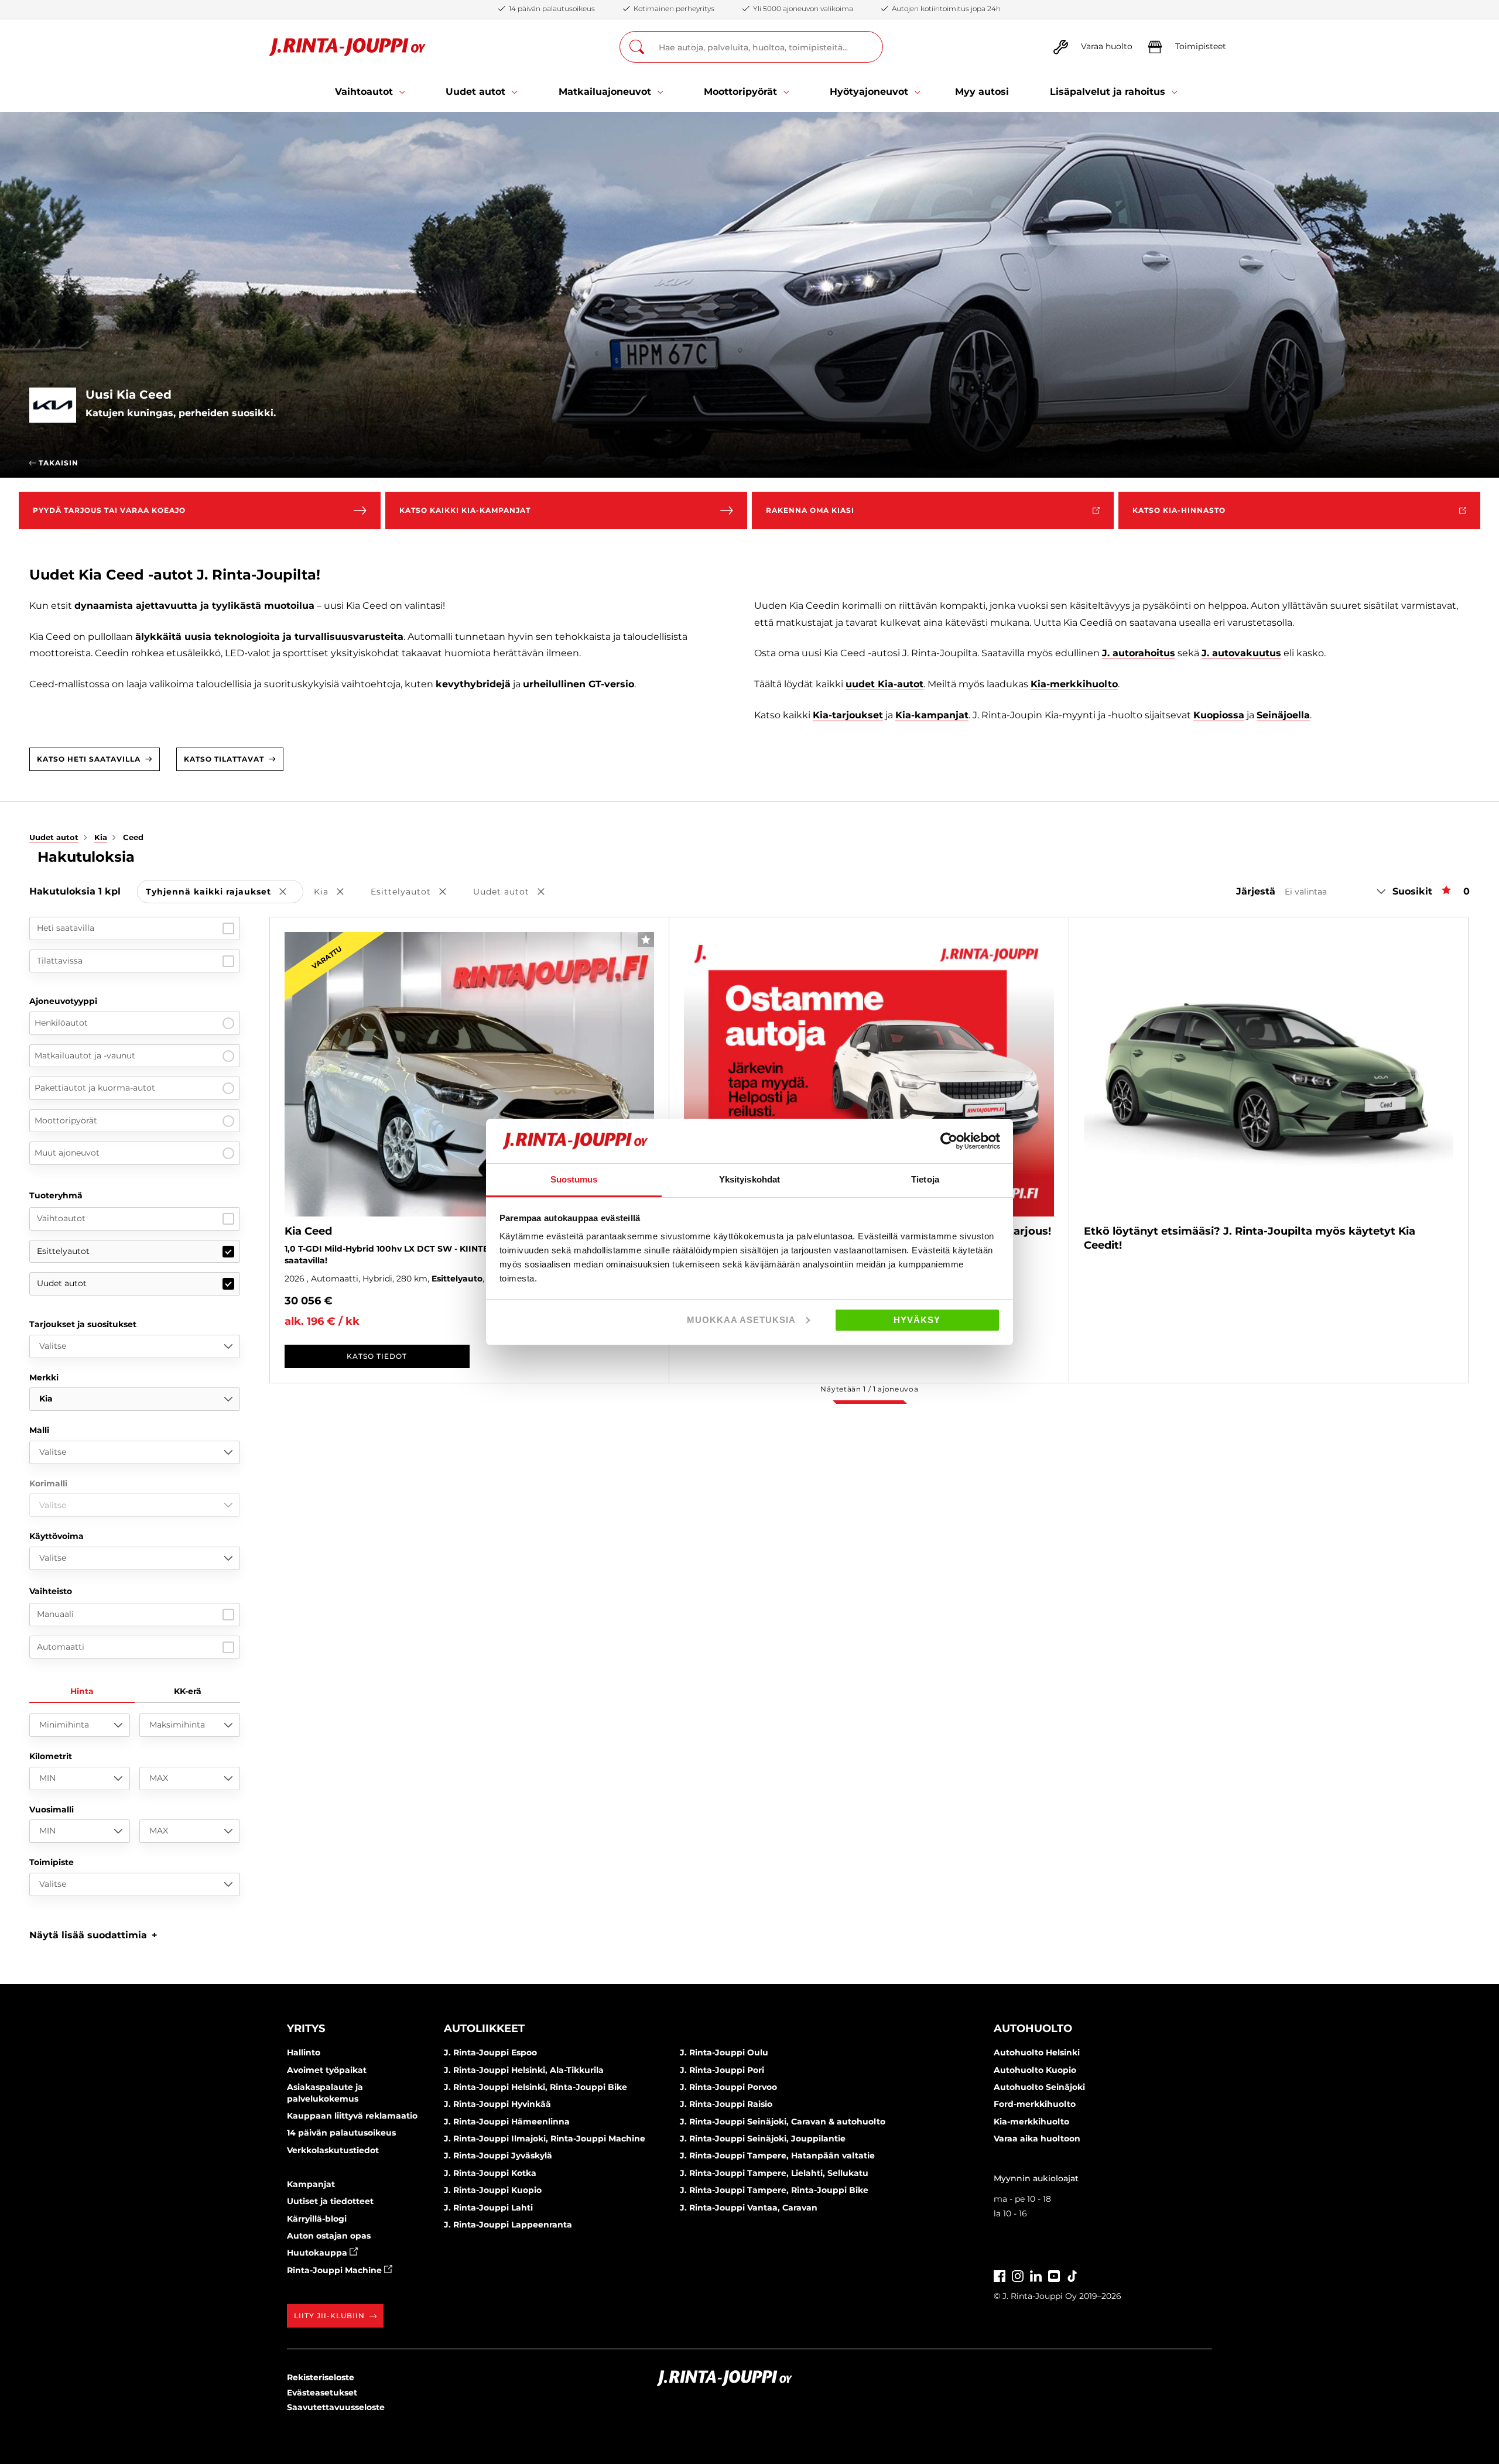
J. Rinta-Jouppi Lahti (488, 2208)
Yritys (306, 2028)
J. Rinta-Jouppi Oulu (724, 2052)
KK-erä (188, 1691)
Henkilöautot (61, 1023)
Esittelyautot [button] (417, 892)
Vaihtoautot (61, 1218)
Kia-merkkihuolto (1074, 684)
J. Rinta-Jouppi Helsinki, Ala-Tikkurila (524, 2070)
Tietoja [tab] (925, 1179)
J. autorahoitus (1139, 653)
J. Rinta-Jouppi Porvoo (728, 2087)
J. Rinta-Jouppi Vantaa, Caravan (749, 2208)
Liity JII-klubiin (329, 2316)
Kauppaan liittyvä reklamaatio (352, 2116)
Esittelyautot (63, 1251)
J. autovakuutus (1241, 653)
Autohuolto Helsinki (1037, 2052)
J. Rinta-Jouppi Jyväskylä (498, 2155)
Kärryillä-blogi (317, 2219)
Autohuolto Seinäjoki (1039, 2087)
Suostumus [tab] (574, 1179)
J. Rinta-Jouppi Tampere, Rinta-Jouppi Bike (774, 2190)
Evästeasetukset (322, 2393)
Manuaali (55, 1614)
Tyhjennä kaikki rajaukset (225, 892)
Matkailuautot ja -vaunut (85, 1055)
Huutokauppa (318, 2253)
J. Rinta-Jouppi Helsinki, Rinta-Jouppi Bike (535, 2087)
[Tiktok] (1072, 2275)
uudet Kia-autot (884, 684)
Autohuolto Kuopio (1035, 2070)
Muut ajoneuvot (67, 1153)
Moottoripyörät (66, 1120)
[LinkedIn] (1036, 2275)
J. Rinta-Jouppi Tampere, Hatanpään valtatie (777, 2155)
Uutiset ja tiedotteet (330, 2201)
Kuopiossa (1219, 715)
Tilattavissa (60, 961)
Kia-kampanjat (932, 715)
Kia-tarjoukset (848, 715)
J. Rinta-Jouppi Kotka (490, 2173)
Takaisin (57, 463)
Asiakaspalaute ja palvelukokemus (325, 2093)
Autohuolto (1033, 2028)
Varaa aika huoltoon (1037, 2139)
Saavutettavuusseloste (336, 2407)
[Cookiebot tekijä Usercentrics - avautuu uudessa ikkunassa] (949, 1141)
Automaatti (61, 1647)
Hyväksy (917, 1320)
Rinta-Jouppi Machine (336, 2270)
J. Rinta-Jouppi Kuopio (493, 2190)
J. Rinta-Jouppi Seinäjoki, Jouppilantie (763, 2139)
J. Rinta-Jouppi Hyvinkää (497, 2104)
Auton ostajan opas (329, 2236)
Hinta (82, 1691)
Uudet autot (62, 1283)
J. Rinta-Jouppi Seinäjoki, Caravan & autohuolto (783, 2122)
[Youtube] (1054, 2275)
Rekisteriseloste (321, 2377)
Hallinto (304, 2052)
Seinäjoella (1283, 715)
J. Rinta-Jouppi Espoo (490, 2052)
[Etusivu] (348, 47)
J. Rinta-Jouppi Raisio (726, 2104)
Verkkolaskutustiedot (333, 2150)
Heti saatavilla (66, 928)
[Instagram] (1018, 2275)
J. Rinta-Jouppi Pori (722, 2070)
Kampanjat (311, 2184)
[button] (93, 1935)
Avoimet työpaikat (327, 2070)
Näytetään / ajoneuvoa (869, 1389)
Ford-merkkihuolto (1035, 2104)
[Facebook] (1000, 2275)
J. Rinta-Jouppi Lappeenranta (508, 2225)
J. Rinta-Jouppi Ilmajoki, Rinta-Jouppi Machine (545, 2139)
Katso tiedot (377, 1356)
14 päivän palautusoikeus (341, 2133)
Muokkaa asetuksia (741, 1320)
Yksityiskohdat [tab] (749, 1179)
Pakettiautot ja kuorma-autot (95, 1088)
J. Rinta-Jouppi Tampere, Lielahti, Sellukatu (774, 2173)
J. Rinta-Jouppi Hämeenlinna (507, 2122)
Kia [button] (337, 892)
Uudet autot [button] (517, 892)
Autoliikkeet (484, 2028)
